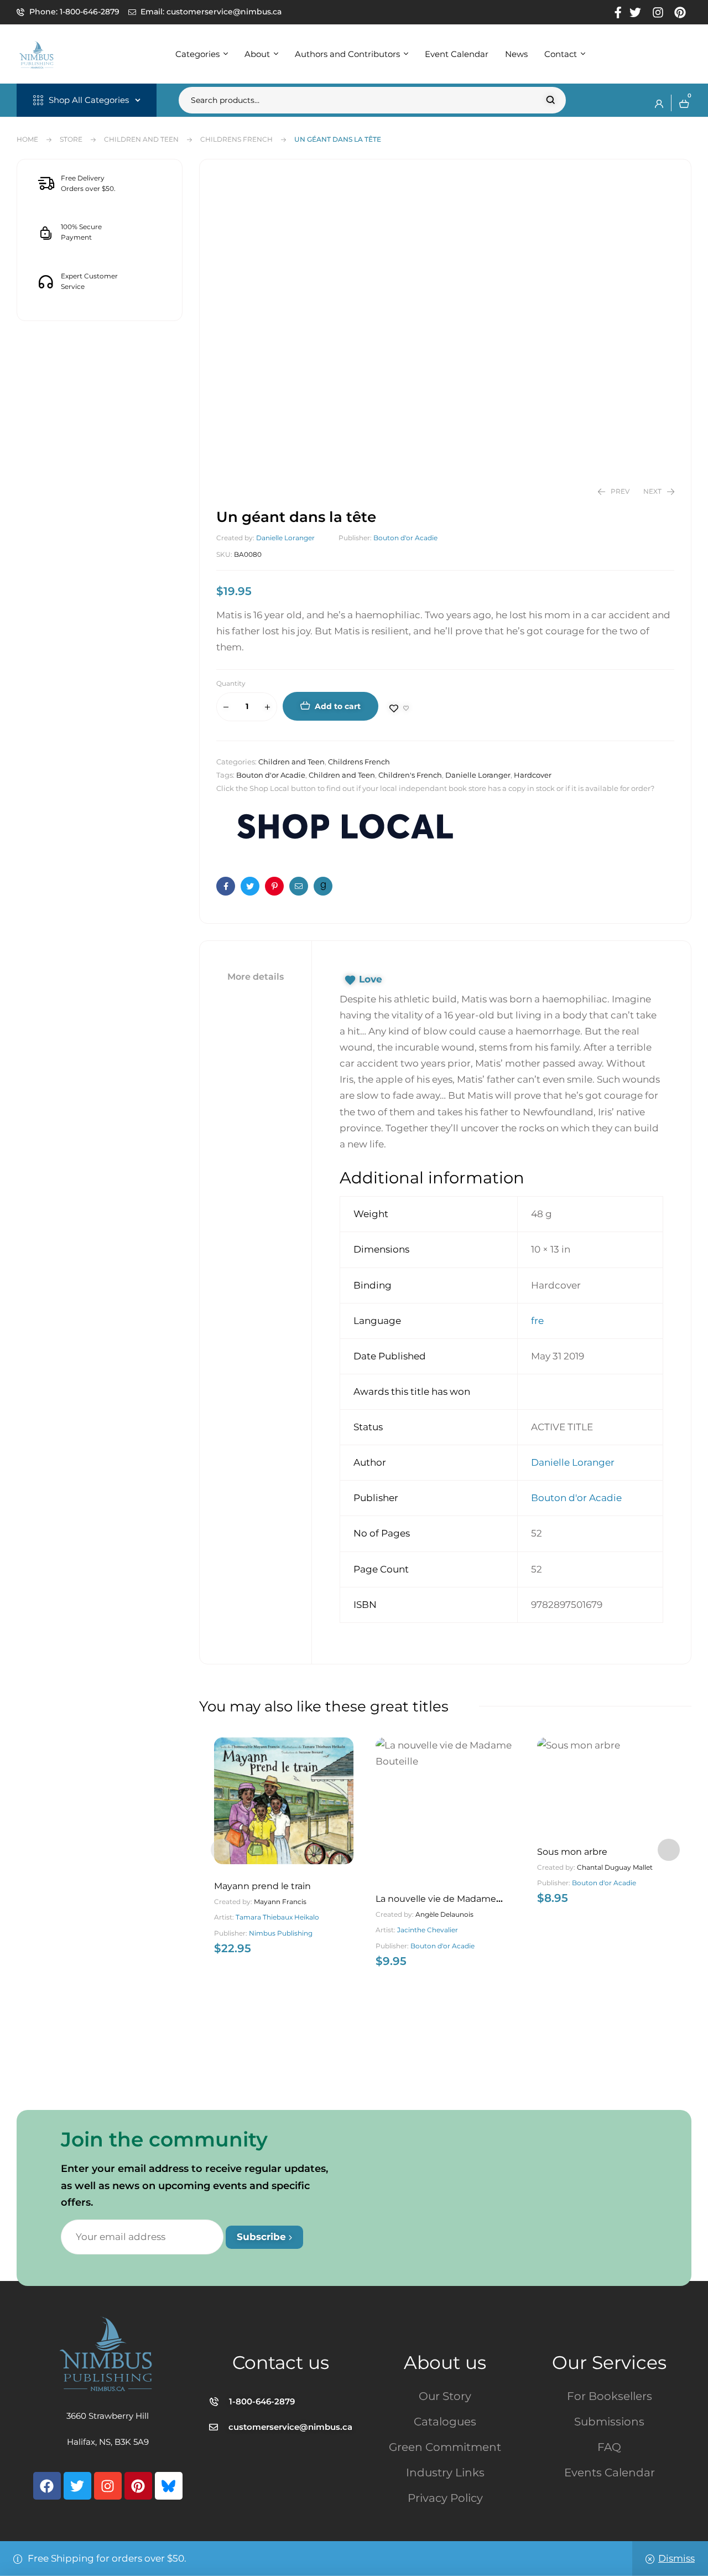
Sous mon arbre (572, 1852)
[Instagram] (108, 2486)
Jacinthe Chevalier (428, 1930)
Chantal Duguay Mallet (615, 1867)
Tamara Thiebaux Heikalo (277, 1917)
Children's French (410, 775)
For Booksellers (610, 2396)
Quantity (231, 683)
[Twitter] (77, 2486)
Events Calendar (610, 2472)
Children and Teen (141, 139)
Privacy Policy (445, 2498)
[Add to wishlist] (399, 708)
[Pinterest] (138, 2486)
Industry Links (445, 2472)
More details (256, 977)
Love (371, 979)
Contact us (281, 2362)
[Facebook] (47, 2486)
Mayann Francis (280, 1902)
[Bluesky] (169, 2486)
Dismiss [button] (676, 2558)
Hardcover (533, 775)
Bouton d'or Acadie (405, 538)
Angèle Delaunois (444, 1914)
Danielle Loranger (285, 538)
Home (27, 139)
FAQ (609, 2447)
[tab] (256, 977)
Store (71, 139)
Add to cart (338, 706)
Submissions (609, 2422)
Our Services (609, 2362)
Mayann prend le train (262, 1886)
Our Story (445, 2396)
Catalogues (445, 2422)
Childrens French (236, 139)
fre (537, 1321)
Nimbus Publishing (281, 1933)
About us (445, 2362)
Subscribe (263, 2237)
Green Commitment (445, 2447)
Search (551, 100)
